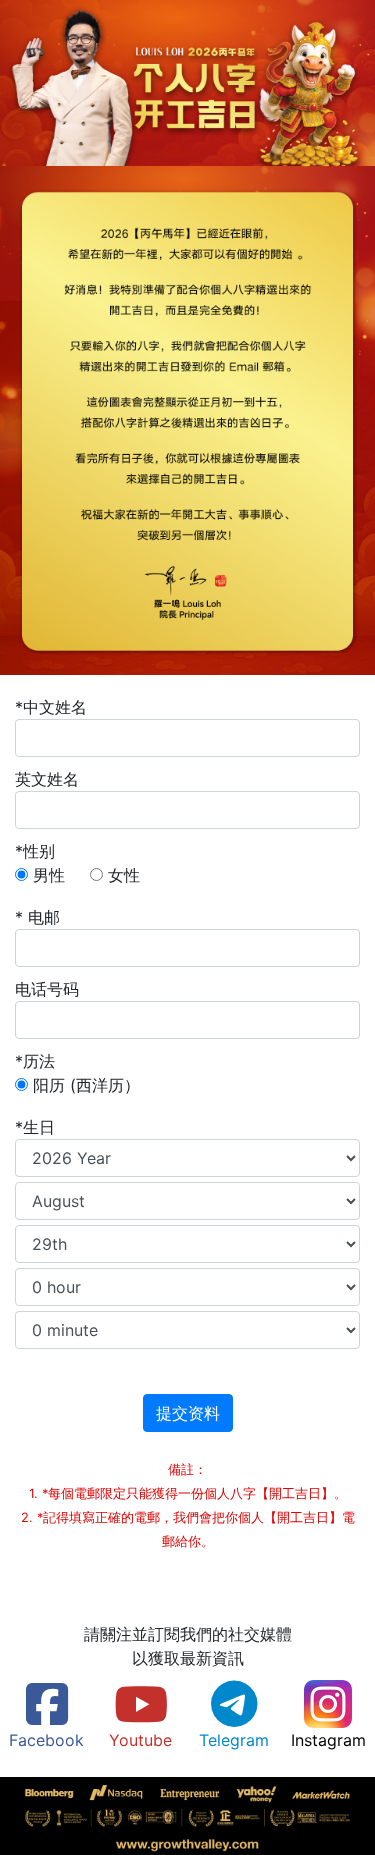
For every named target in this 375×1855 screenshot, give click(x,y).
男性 (49, 875)
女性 (124, 875)
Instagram (328, 1740)
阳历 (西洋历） (86, 1085)
